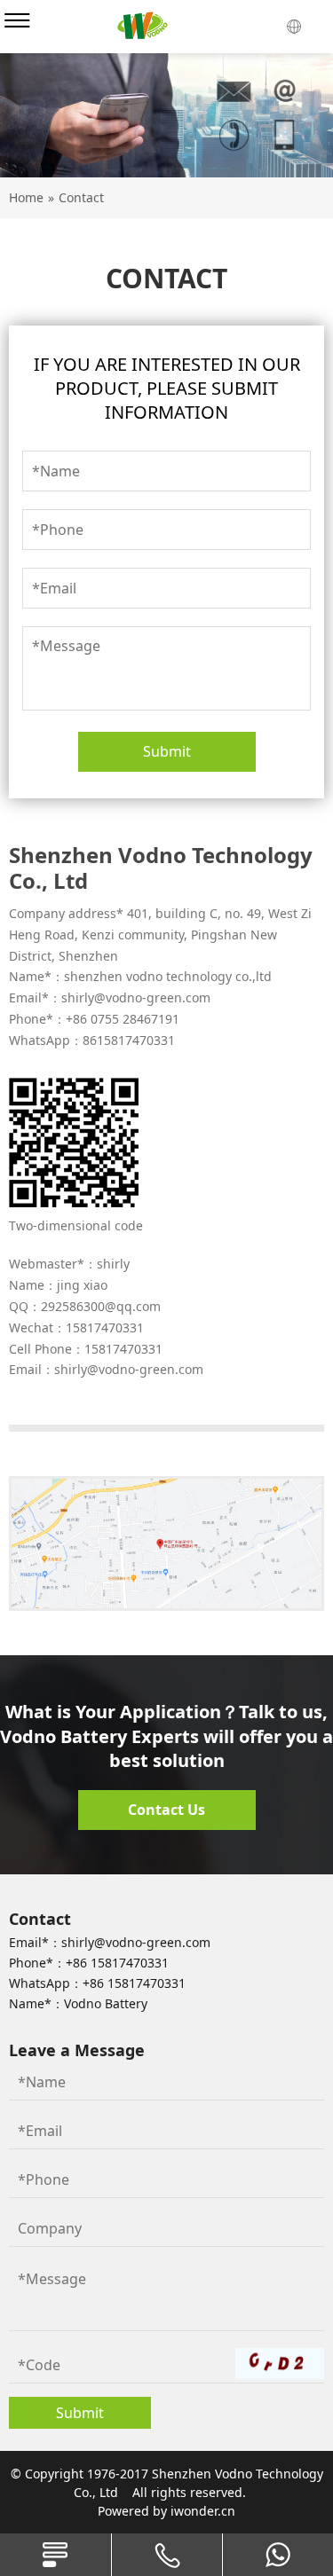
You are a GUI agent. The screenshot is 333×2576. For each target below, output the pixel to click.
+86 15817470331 (117, 1963)
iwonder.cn (203, 2511)
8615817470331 (129, 1040)
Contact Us (166, 1810)
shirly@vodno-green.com (136, 997)
